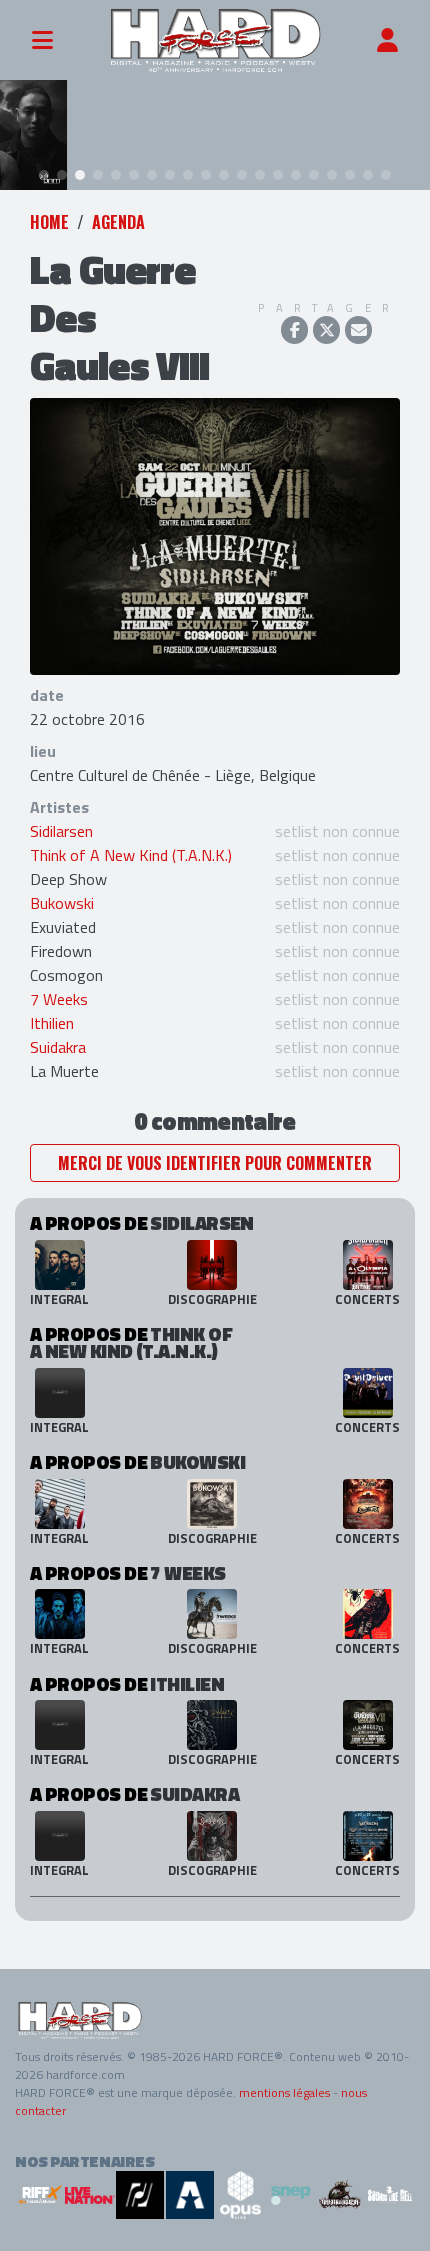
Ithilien (52, 1023)
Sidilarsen (61, 831)
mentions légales (284, 2092)
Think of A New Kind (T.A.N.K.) (131, 855)
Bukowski (62, 903)
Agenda (118, 222)
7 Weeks (59, 999)
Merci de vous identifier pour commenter (215, 1163)
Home (49, 222)
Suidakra (58, 1047)
